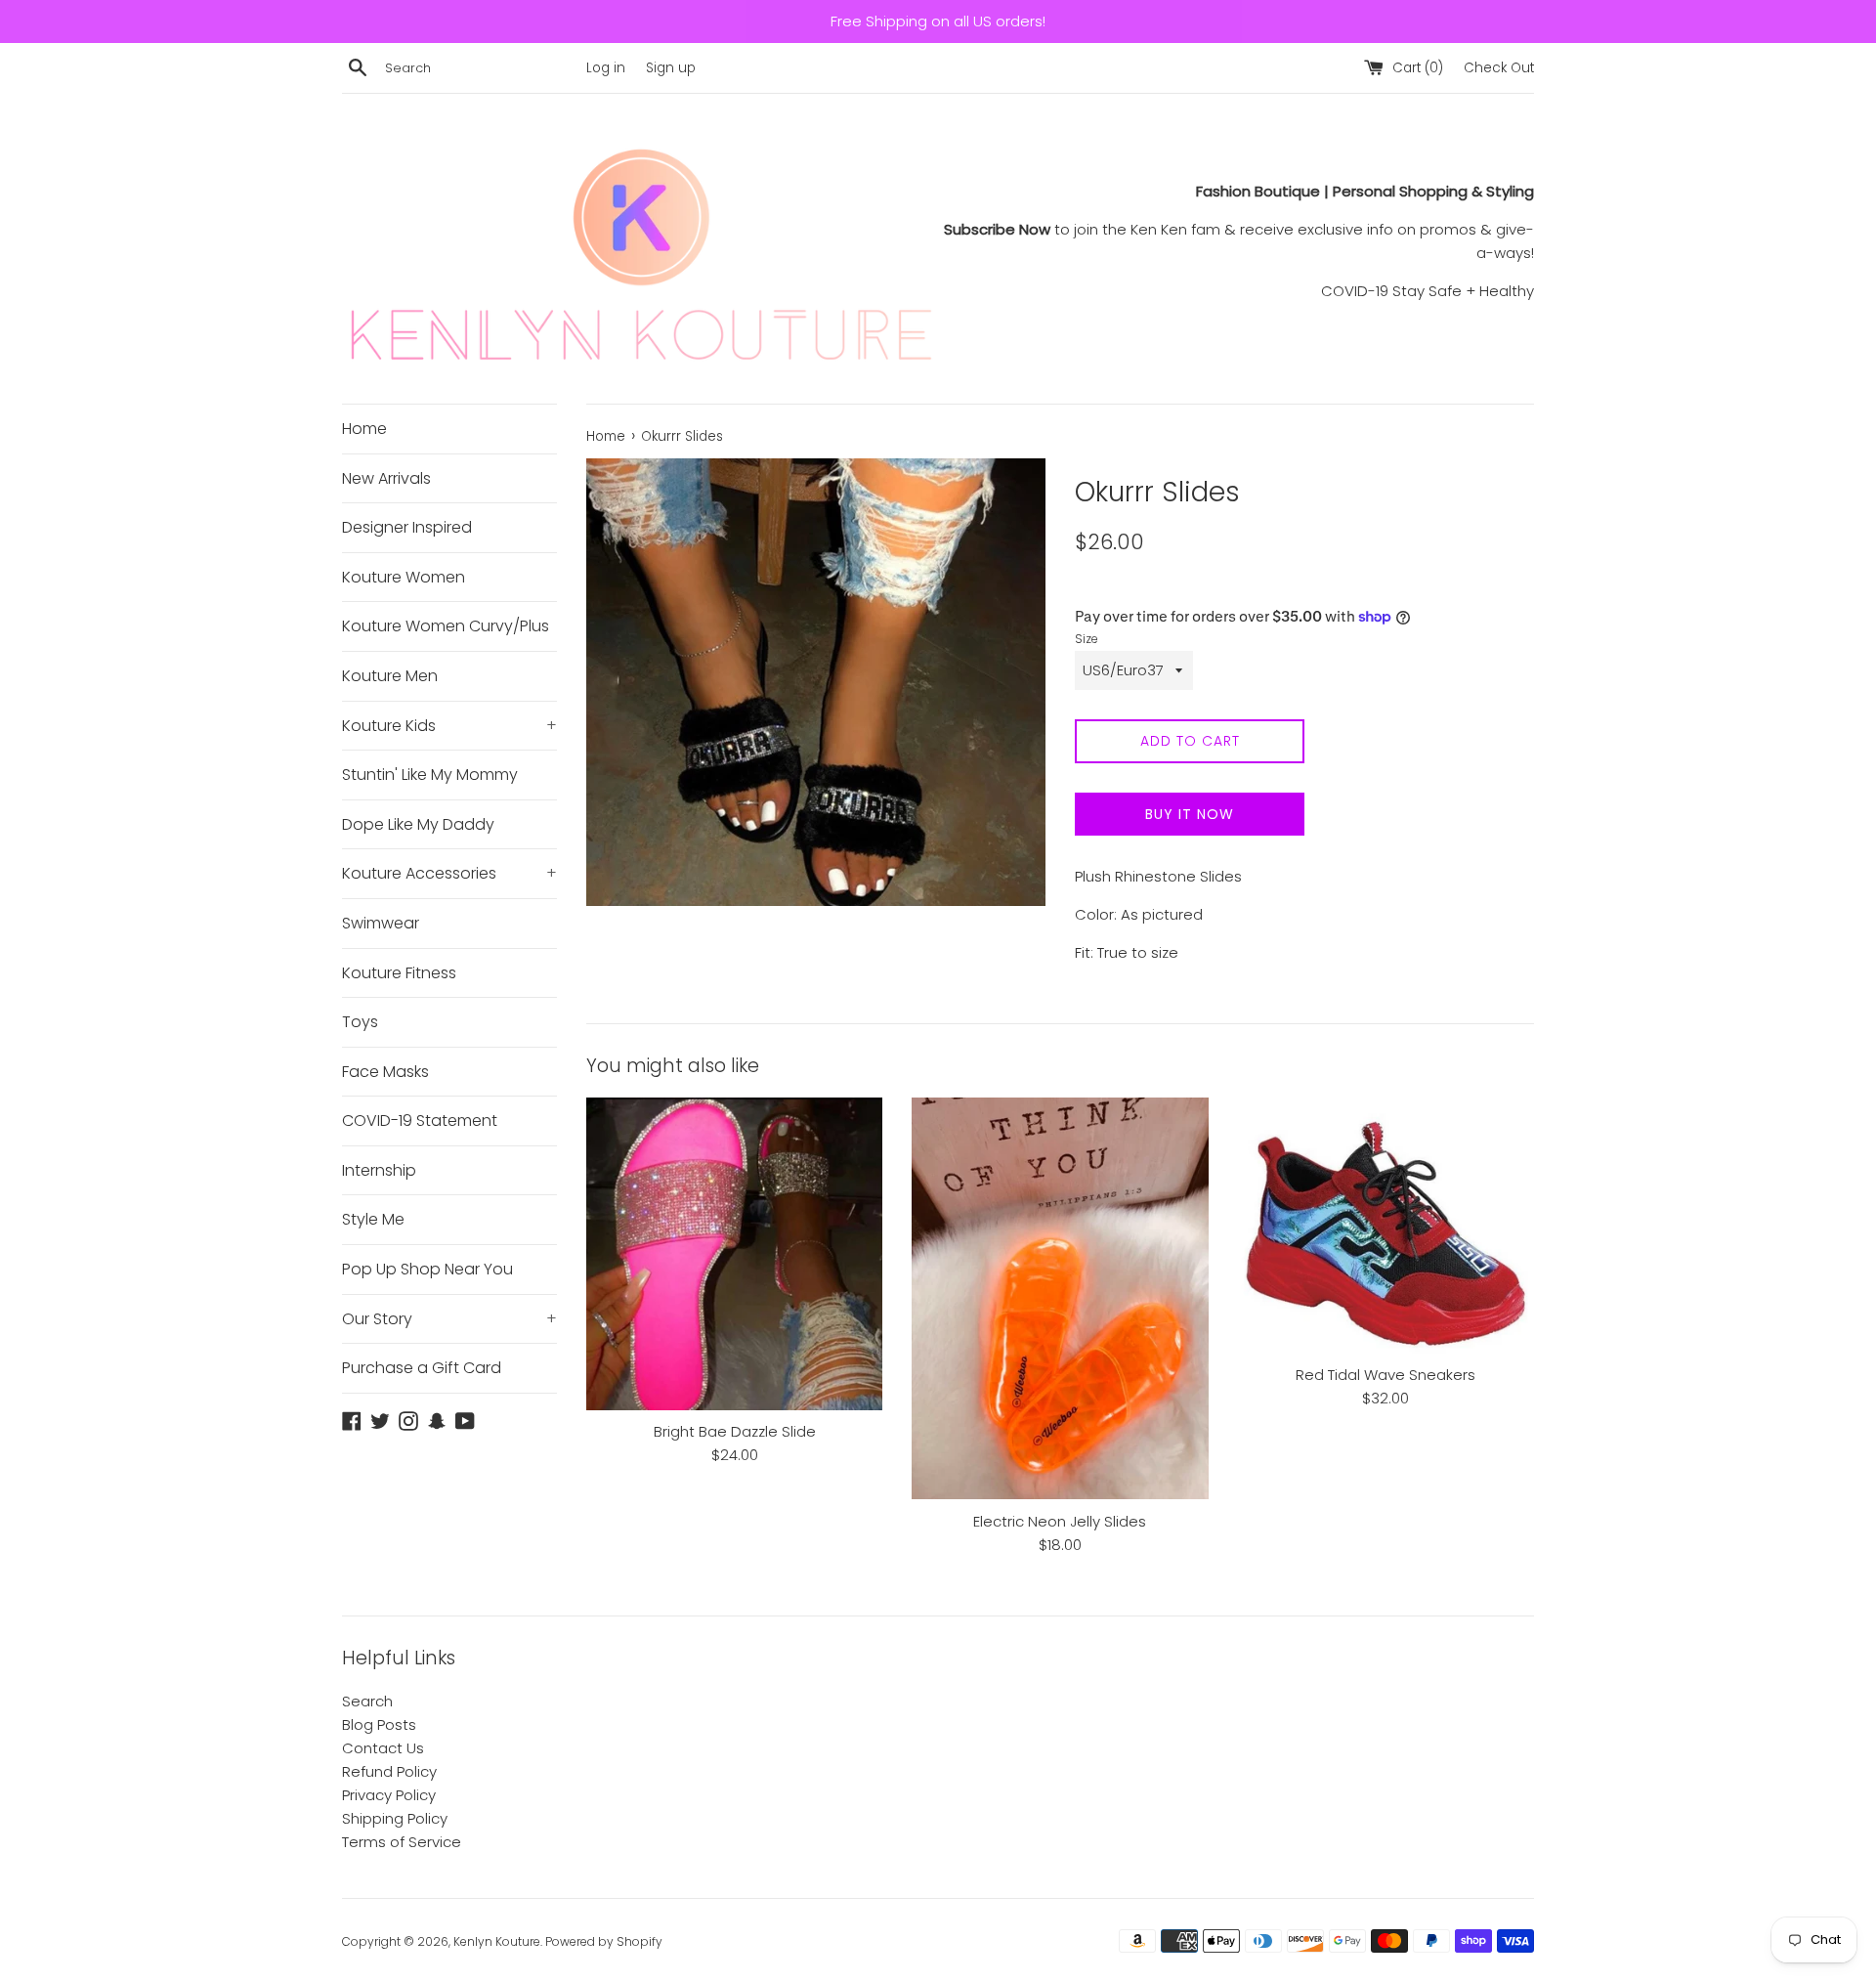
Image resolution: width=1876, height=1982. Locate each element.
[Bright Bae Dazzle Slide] (734, 1254)
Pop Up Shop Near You (427, 1269)
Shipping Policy (395, 1818)
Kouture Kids (449, 726)
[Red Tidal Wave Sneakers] (1386, 1226)
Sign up (671, 68)
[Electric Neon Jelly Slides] (1060, 1298)
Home (364, 429)
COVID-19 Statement (420, 1120)
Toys (360, 1022)
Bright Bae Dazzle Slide (735, 1431)
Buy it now (1190, 814)
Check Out (1499, 68)
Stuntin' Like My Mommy (430, 775)
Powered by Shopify (604, 1941)
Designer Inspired (407, 527)
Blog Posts (379, 1724)
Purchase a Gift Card (422, 1368)
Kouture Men (390, 676)
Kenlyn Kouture (497, 1941)
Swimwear (381, 923)
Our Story (449, 1319)
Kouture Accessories (449, 873)
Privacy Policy (389, 1795)
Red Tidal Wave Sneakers (1386, 1375)
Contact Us (383, 1748)
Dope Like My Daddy (418, 824)
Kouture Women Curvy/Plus (446, 626)
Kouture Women (404, 577)
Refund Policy (389, 1771)
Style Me (373, 1219)
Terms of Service (402, 1842)
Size (1087, 639)
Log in (606, 68)
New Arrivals (386, 478)
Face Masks (385, 1072)
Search (367, 1701)
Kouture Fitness (399, 973)
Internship (379, 1170)
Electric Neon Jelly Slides (1060, 1521)
